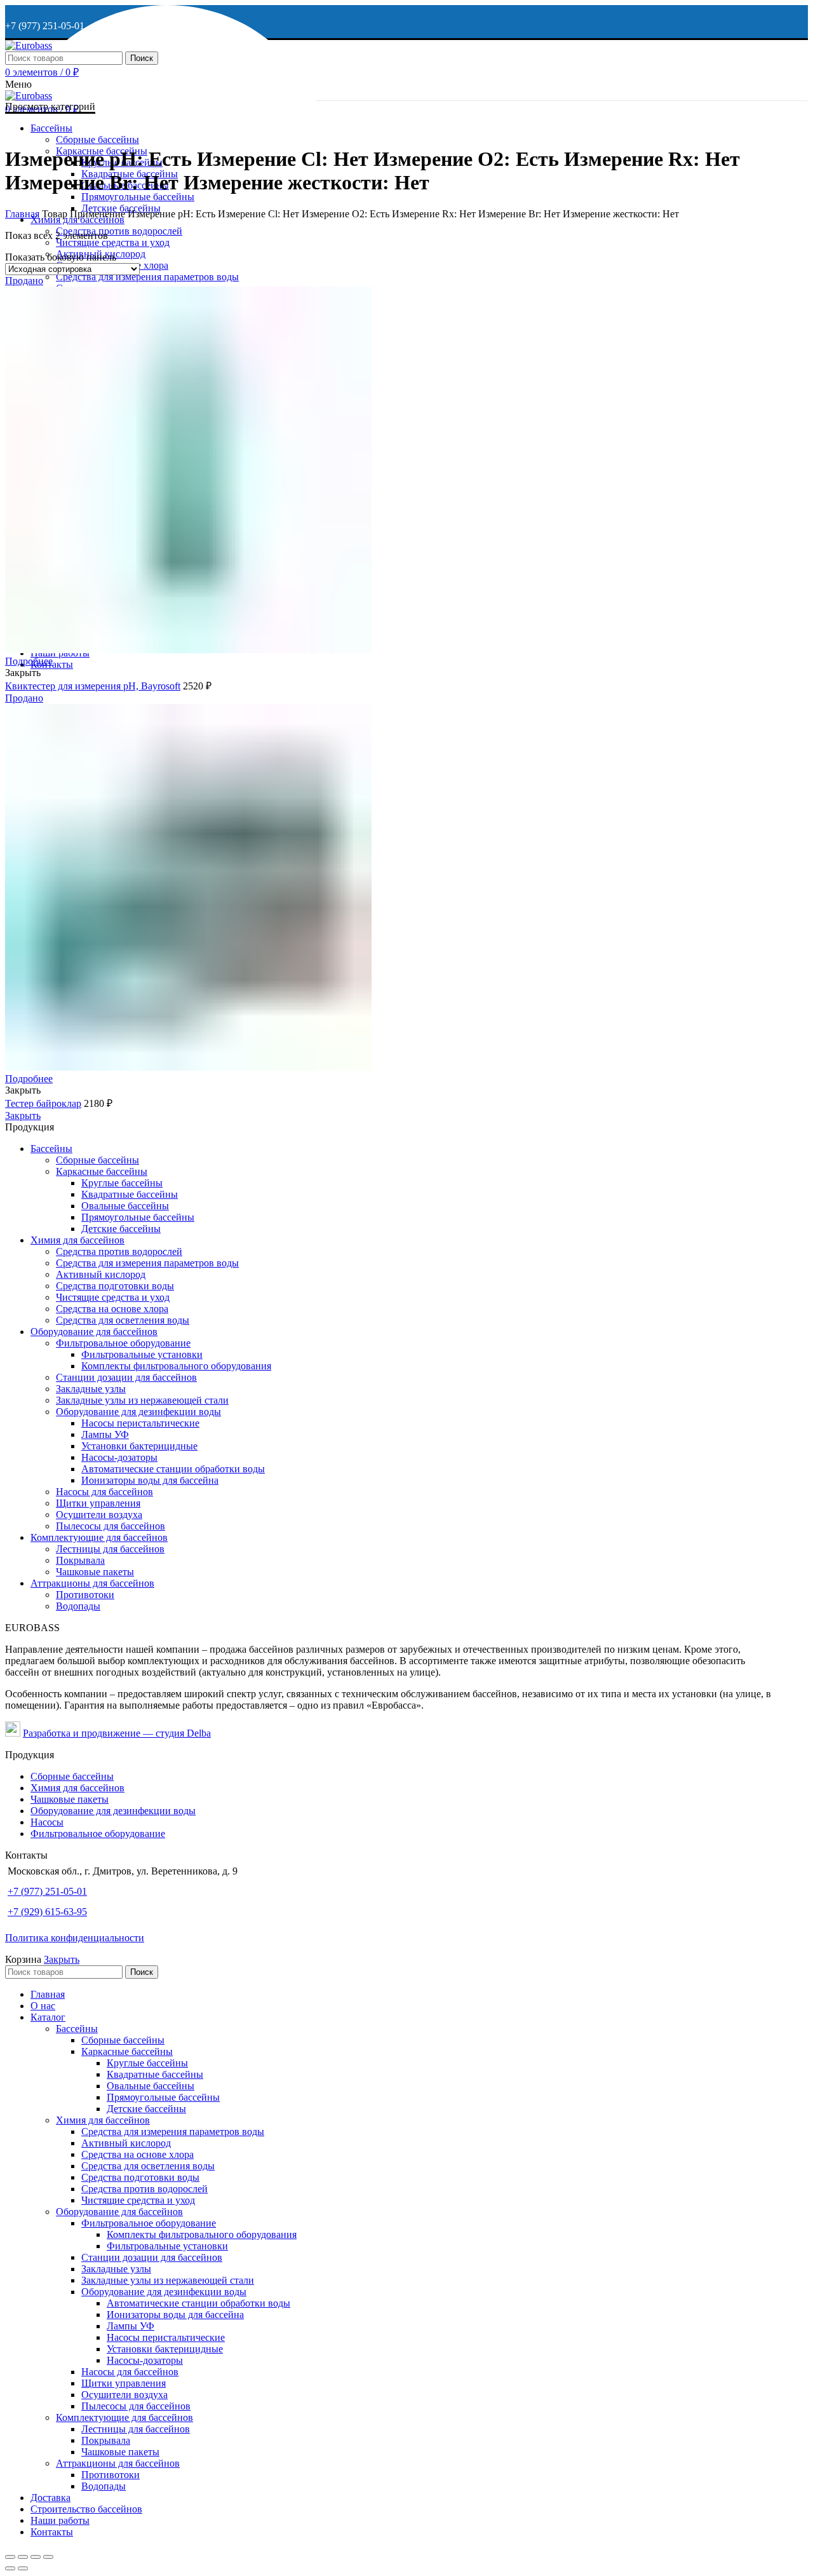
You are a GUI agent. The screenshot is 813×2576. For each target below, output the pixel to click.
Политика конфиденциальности (75, 1938)
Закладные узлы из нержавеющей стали (142, 1400)
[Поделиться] (23, 2557)
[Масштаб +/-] (48, 2557)
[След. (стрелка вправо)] (23, 2568)
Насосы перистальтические (140, 1423)
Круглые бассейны (122, 1183)
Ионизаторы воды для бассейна (150, 1480)
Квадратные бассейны (130, 1194)
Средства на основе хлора (112, 1309)
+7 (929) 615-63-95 (47, 1912)
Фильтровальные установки (142, 1354)
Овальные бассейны (125, 1206)
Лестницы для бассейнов (110, 1549)
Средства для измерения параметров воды (147, 1263)
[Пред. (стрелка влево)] (10, 2568)
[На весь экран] (36, 2557)
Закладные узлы (91, 1389)
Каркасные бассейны (102, 1171)
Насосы (47, 1822)
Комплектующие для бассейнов (99, 1537)
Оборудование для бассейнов (94, 1332)
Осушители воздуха (99, 1515)
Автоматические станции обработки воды (173, 1469)
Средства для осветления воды (123, 1320)
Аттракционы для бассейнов (92, 1583)
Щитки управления (98, 1503)
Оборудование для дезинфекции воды (138, 1412)
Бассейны (51, 1149)
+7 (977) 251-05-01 (47, 1891)
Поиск (142, 58)
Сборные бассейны (97, 1160)
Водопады (78, 1606)
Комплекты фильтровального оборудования (176, 1366)
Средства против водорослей (119, 1251)
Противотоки (85, 1595)
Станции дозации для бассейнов (126, 1377)
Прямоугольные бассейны (138, 1217)
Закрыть (23, 1115)
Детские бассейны (121, 1229)
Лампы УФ (105, 1434)
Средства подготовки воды (115, 1286)
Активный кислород (101, 1274)
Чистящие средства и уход (113, 1297)
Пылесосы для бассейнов (111, 1526)
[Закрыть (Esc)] (10, 2557)
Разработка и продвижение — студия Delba (117, 1733)
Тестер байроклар (43, 1103)
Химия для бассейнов (77, 1240)
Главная (22, 214)
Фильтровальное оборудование (123, 1343)
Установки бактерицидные (139, 1446)
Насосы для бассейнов (104, 1492)
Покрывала (80, 1560)
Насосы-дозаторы (119, 1457)
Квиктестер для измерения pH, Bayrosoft (93, 686)
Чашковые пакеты (95, 1572)
